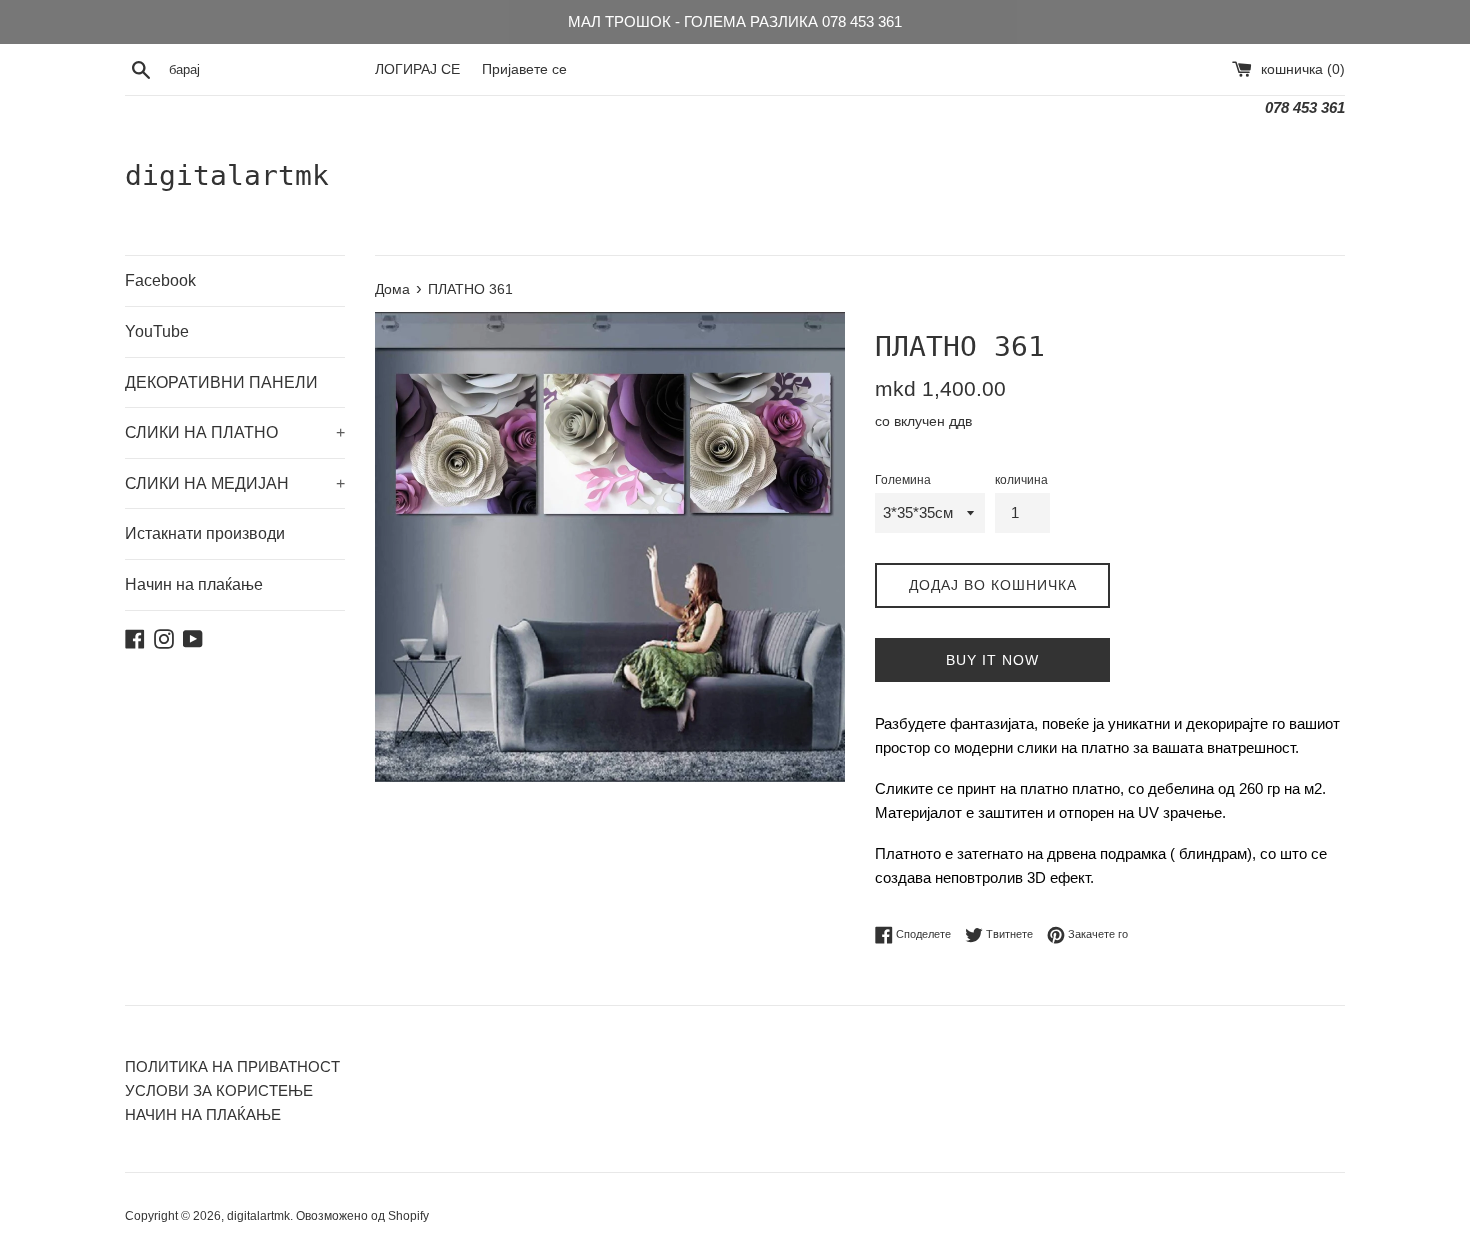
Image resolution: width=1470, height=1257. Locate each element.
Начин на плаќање (194, 584)
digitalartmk (227, 175)
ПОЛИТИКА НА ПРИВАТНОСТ (232, 1066)
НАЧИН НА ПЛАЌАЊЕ (203, 1114)
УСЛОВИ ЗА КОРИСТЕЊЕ (219, 1090)
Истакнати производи (205, 533)
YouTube (157, 331)
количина (1021, 480)
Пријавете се (524, 69)
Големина (903, 480)
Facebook (160, 280)
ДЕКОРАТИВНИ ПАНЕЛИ (221, 382)
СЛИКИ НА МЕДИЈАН (235, 483)
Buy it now (992, 660)
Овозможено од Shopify (362, 1216)
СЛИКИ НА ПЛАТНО (235, 432)
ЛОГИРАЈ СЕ (417, 69)
